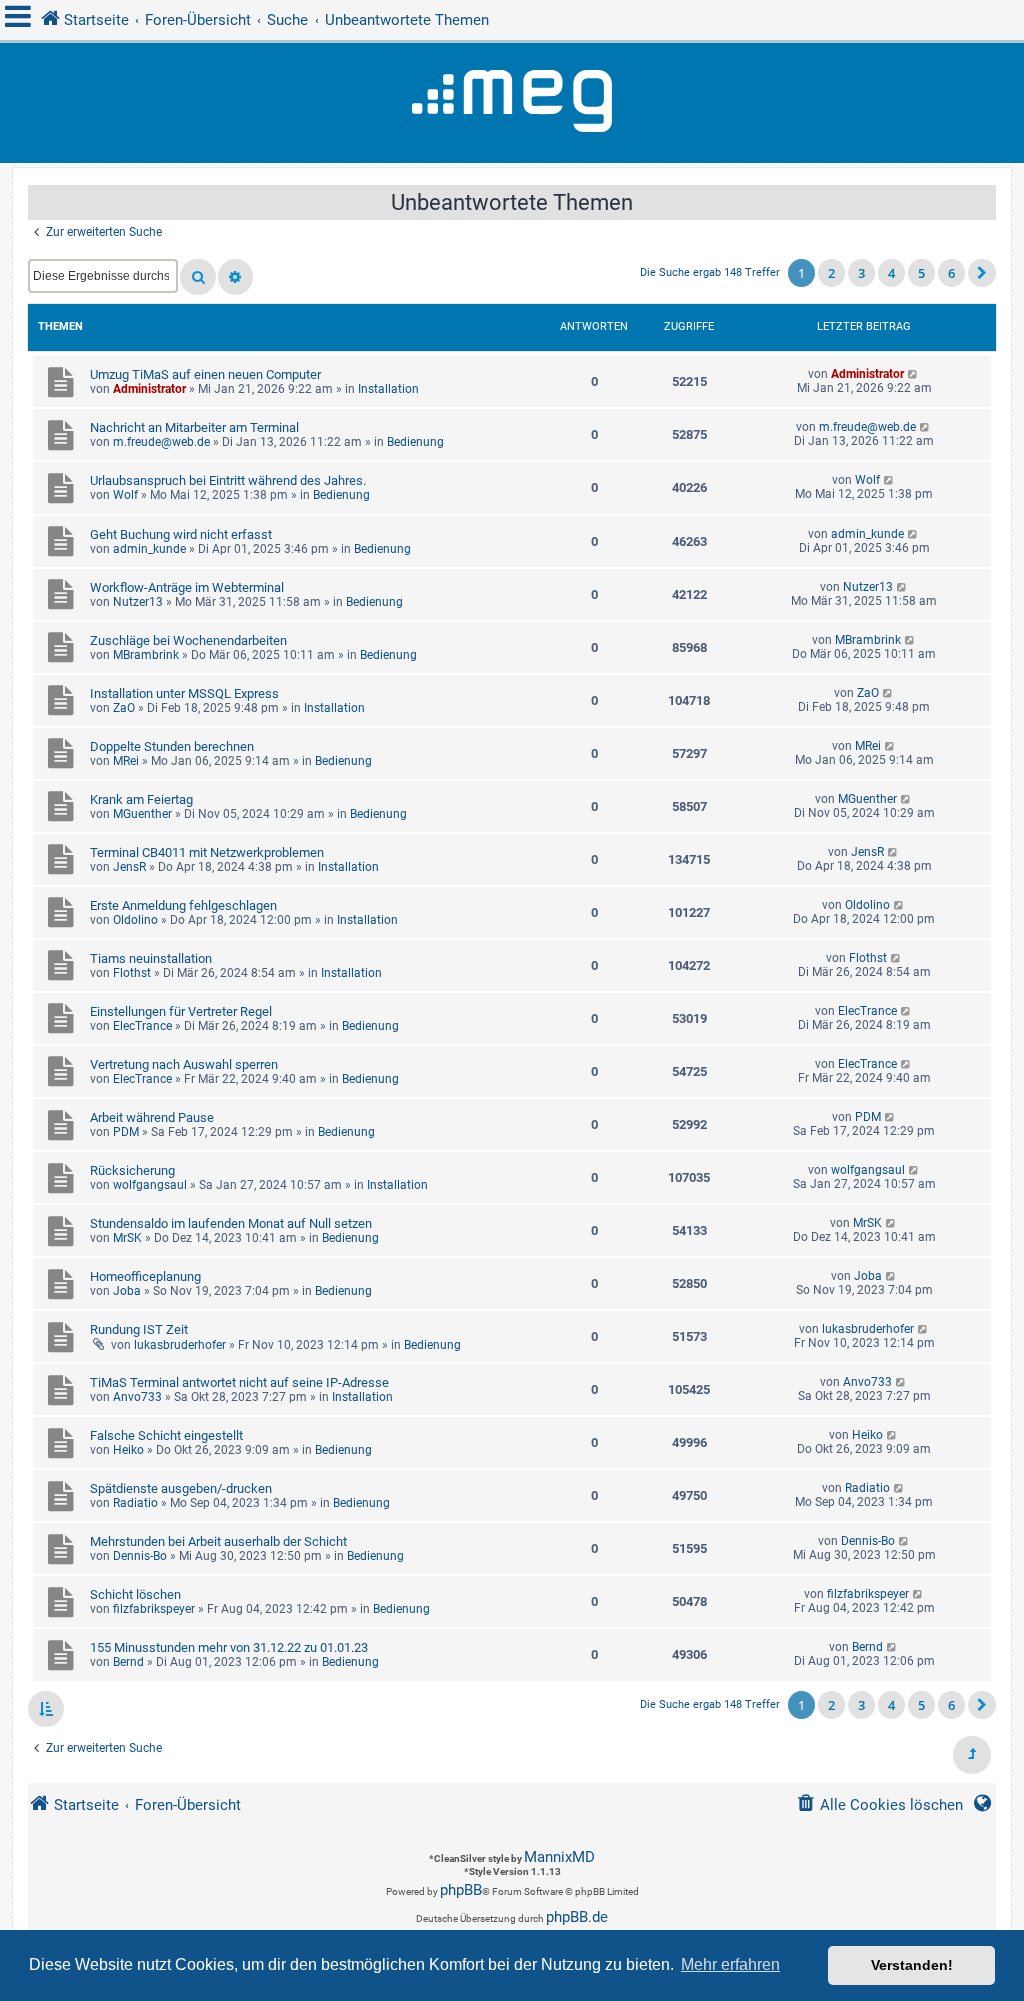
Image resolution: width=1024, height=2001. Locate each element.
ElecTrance (142, 1026)
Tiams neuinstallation (151, 958)
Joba (127, 1291)
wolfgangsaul (150, 1185)
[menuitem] (879, 1805)
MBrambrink (146, 655)
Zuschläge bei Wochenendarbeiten (188, 640)
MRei (126, 761)
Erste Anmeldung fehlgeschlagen (183, 905)
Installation (388, 389)
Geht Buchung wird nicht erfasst (181, 534)
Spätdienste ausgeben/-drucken (181, 1488)
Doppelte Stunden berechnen (172, 746)
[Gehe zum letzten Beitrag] (913, 374)
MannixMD (559, 1857)
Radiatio (135, 1503)
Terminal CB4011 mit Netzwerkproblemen (207, 852)
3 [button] (861, 273)
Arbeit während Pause (152, 1117)
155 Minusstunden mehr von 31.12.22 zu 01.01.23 (229, 1647)
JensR (129, 867)
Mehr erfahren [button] (730, 1964)
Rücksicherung (132, 1170)
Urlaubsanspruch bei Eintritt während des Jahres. (228, 480)
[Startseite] (512, 103)
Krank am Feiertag (141, 799)
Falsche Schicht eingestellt (166, 1435)
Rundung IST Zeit (139, 1329)
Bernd (128, 1662)
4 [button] (891, 273)
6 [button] (951, 273)
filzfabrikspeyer (154, 1609)
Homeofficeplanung (145, 1276)
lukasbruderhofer (180, 1345)
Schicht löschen (135, 1594)
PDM (126, 1132)
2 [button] (831, 273)
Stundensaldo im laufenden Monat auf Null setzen (231, 1223)
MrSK (127, 1238)
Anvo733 (137, 1397)
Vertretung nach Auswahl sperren (184, 1064)
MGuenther (142, 814)
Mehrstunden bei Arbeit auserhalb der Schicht (218, 1541)
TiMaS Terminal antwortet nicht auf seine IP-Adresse (239, 1382)
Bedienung (415, 442)
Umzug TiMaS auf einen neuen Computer (205, 374)
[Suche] (198, 277)
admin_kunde (149, 549)
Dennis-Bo (140, 1556)
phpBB (461, 1890)
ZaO (124, 708)
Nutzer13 (138, 602)
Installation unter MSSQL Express (184, 693)
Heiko (128, 1450)
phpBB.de (577, 1917)
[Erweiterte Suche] (235, 277)
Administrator (149, 389)
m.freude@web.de (161, 442)
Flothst (132, 973)
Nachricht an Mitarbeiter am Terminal (194, 427)
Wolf (125, 495)
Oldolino (135, 920)
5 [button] (921, 273)
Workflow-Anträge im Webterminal (187, 587)
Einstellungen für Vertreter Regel (181, 1011)
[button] (982, 273)
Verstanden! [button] (912, 1965)
